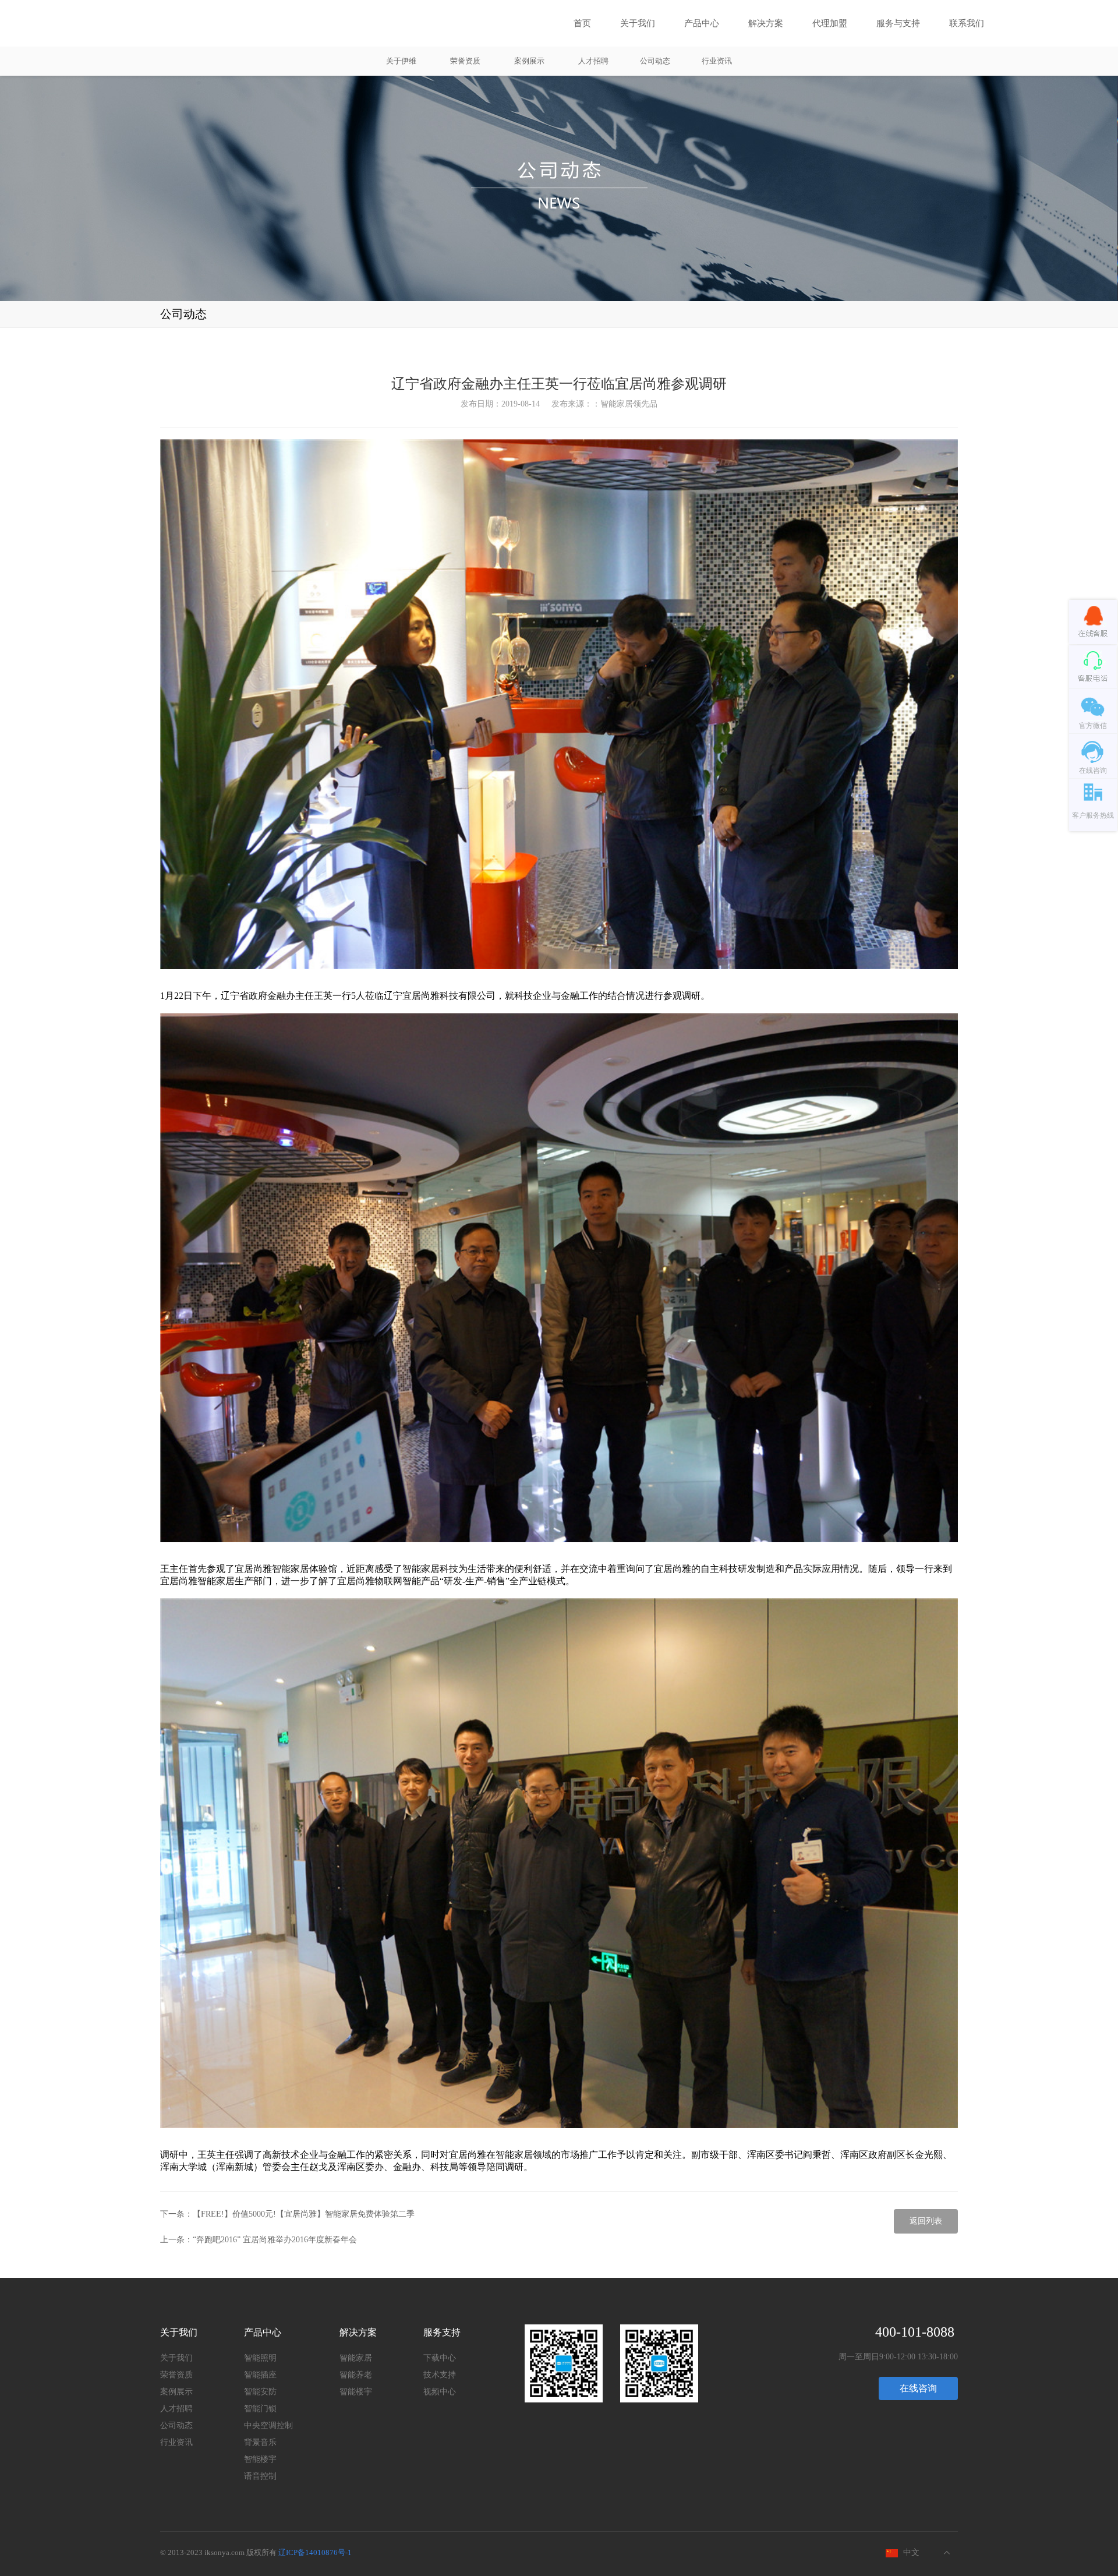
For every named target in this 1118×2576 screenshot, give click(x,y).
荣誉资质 (465, 61)
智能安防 (260, 2392)
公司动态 (655, 61)
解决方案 (766, 23)
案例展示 (529, 61)
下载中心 (440, 2358)
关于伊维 (401, 61)
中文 (911, 2552)
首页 (582, 23)
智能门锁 (260, 2409)
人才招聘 (593, 61)
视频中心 (440, 2392)
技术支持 (440, 2375)
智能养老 (356, 2375)
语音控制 (260, 2476)
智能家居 (356, 2358)
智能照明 (260, 2358)
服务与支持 (898, 23)
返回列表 (926, 2221)
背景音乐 (260, 2442)
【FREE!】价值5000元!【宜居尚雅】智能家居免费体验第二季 (304, 2214)
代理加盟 (830, 23)
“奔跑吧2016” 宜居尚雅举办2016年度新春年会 (275, 2240)
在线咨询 (918, 2388)
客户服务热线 (1093, 815)
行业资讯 (717, 61)
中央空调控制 (268, 2425)
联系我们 (967, 23)
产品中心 (702, 23)
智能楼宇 (260, 2459)
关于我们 (638, 23)
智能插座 (260, 2375)
